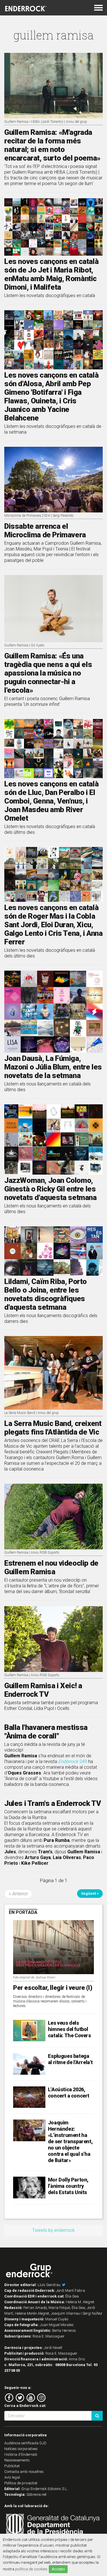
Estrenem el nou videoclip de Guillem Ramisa (51, 1567)
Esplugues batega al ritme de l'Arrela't (70, 2059)
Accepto (58, 2569)
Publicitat (12, 2466)
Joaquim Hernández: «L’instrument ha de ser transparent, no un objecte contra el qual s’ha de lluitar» (70, 2141)
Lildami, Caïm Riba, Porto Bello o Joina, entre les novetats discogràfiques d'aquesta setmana (46, 1294)
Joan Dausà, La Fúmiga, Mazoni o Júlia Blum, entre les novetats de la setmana (53, 1067)
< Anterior (18, 1894)
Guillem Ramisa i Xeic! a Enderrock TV (43, 1690)
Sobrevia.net (37, 2494)
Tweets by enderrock (53, 2230)
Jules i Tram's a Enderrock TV (53, 1803)
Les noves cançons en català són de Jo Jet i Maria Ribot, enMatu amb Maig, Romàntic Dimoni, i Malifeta (51, 274)
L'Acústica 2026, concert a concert (69, 2093)
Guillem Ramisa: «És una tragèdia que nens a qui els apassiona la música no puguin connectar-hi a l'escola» (48, 673)
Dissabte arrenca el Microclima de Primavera (45, 530)
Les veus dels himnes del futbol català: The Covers (69, 2029)
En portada (23, 1912)
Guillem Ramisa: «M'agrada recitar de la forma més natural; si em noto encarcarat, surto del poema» (52, 145)
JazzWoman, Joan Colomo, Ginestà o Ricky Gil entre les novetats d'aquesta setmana (51, 1189)
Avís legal (12, 2477)
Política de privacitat (21, 2483)
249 (73, 1761)
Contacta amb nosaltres (24, 2472)
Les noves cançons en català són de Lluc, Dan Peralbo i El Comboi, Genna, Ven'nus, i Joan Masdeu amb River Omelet (51, 801)
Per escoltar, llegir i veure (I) (53, 1988)
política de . (32, 2569)
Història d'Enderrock (21, 2454)
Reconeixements (17, 2460)
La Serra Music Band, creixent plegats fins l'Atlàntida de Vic (53, 1428)
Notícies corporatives (21, 2449)
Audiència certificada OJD (25, 2443)
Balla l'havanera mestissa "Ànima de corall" (46, 1732)
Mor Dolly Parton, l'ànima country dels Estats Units (68, 2186)
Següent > (90, 1893)
